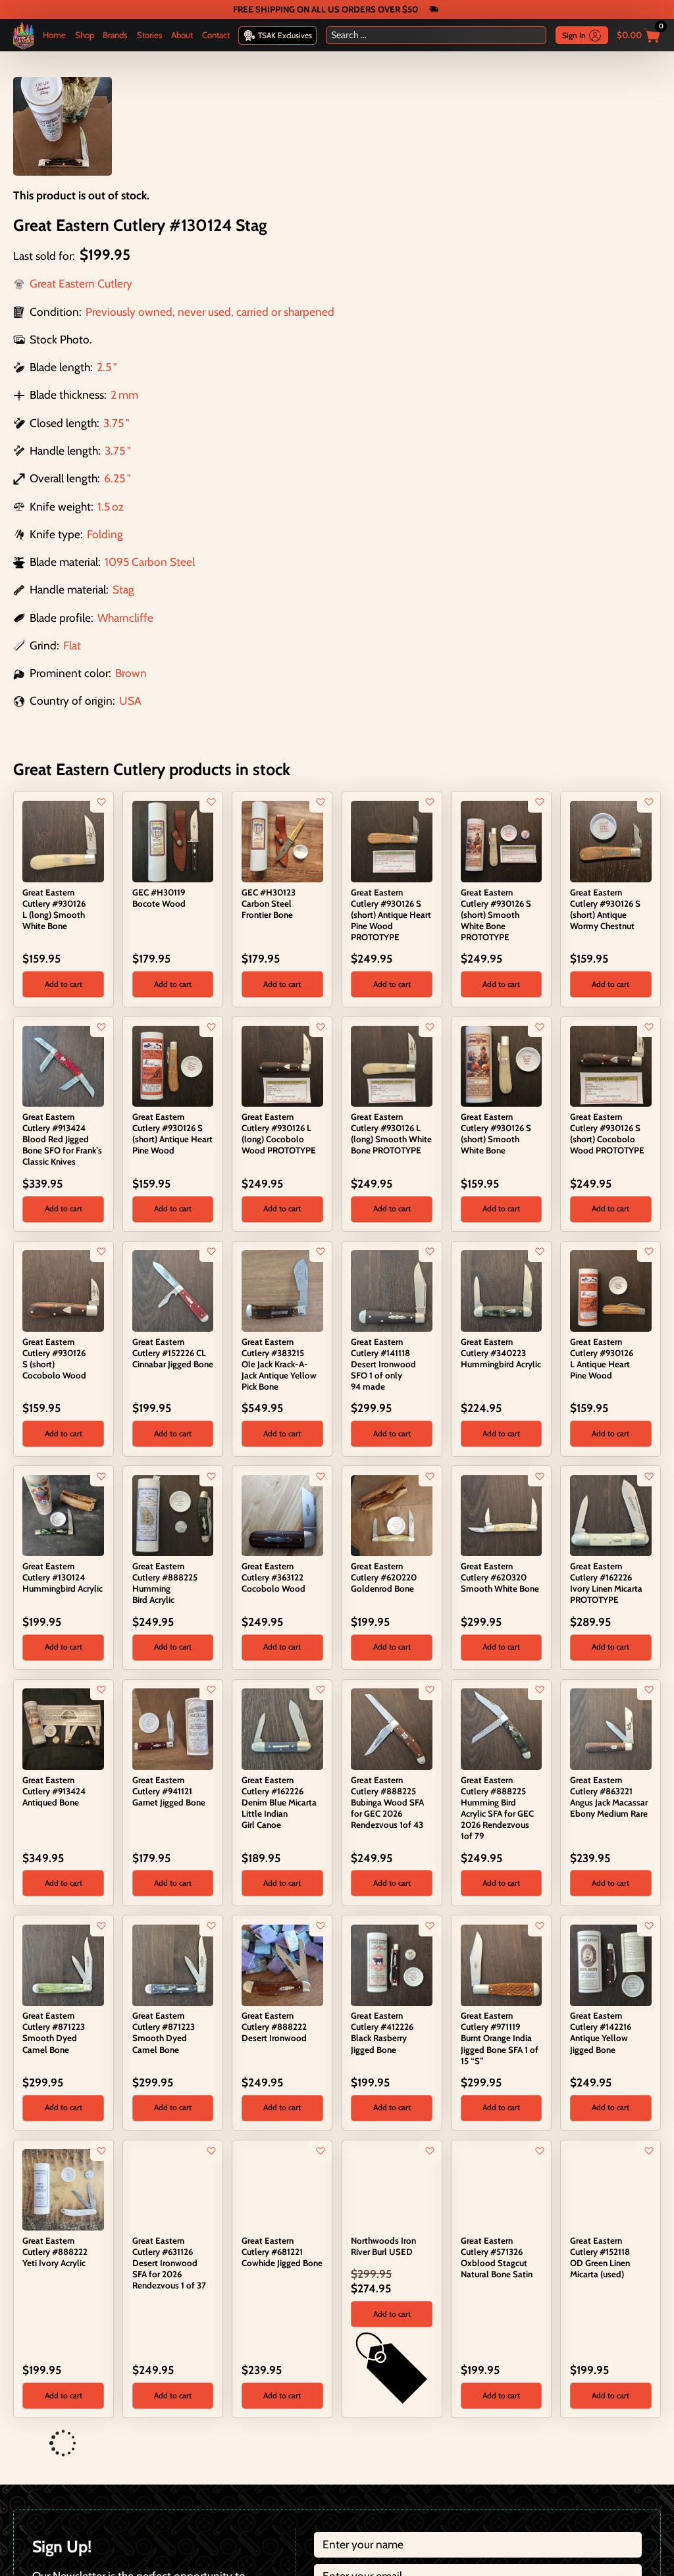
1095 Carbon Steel (150, 562)
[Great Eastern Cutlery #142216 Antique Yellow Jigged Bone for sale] (611, 1964)
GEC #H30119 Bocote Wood (159, 898)
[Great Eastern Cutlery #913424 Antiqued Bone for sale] (63, 1728)
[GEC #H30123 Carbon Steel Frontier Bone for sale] (282, 840)
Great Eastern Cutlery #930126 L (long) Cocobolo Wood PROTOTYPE (279, 1133)
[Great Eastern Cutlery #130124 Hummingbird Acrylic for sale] (63, 1514)
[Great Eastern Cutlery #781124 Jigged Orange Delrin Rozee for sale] (30, 2443)
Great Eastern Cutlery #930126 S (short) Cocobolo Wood (54, 1358)
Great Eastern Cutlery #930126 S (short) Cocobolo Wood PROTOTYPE (607, 1133)
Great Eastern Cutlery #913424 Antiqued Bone (54, 1791)
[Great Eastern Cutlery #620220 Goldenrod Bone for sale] (392, 1514)
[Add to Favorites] (102, 802)
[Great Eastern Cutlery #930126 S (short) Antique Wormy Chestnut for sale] (611, 840)
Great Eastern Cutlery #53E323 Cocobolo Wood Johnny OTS (273, 2478)
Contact (216, 35)
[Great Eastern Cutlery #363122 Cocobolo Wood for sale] (282, 1514)
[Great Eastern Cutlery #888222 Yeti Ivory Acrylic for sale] (63, 2189)
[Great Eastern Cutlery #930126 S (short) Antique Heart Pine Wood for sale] (173, 1065)
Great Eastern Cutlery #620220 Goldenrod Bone (384, 1577)
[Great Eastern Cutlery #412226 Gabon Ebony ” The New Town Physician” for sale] (578, 2443)
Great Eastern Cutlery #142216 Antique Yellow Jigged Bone (601, 2032)
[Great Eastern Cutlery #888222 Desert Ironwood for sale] (282, 1964)
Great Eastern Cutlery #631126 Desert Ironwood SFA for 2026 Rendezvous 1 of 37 (169, 2263)
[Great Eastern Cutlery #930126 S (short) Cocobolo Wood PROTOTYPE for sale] (611, 1065)
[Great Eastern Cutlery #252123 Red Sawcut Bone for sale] (468, 2443)
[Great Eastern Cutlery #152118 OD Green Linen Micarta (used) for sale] (611, 2189)
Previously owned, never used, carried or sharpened (210, 312)
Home (54, 35)
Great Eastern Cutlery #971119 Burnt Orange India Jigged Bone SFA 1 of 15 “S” (500, 2038)
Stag (123, 589)
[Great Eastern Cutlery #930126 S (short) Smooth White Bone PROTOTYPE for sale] (502, 840)
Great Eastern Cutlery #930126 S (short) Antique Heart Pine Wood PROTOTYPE (391, 915)
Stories (150, 35)
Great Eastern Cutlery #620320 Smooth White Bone (500, 1577)
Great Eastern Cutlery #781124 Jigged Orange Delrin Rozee (53, 2478)
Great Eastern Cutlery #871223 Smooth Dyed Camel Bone (54, 2032)
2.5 (104, 367)
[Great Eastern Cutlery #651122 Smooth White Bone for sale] (358, 2443)
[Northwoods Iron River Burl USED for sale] (392, 2189)
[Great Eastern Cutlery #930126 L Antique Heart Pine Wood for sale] (611, 1289)
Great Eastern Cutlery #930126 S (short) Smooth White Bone (496, 1133)
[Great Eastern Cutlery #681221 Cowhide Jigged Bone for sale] (282, 2189)
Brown (131, 673)
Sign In (574, 35)
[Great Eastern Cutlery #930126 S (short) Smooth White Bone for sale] (502, 1065)
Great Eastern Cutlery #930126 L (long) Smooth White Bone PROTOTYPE (391, 1133)
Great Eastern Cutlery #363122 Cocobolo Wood (273, 1577)
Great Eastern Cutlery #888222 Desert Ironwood (274, 2027)
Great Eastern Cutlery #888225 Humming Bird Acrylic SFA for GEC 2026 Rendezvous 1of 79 (497, 1808)
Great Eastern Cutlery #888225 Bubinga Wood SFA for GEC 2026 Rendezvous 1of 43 (387, 1802)
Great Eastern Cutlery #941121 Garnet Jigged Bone (169, 1791)
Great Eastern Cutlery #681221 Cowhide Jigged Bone (282, 2252)
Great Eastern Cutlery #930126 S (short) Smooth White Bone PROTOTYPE (496, 915)
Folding (105, 534)
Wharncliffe (125, 618)
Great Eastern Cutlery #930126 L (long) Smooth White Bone (54, 909)
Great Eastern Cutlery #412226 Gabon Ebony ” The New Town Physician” (610, 2478)
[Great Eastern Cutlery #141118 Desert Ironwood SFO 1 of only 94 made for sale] (392, 1289)
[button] (63, 984)
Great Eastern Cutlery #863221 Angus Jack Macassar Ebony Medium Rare (609, 1797)
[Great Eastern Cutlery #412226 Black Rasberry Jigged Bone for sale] (392, 1964)
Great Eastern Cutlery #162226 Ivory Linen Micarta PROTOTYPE (606, 1583)
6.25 (115, 478)
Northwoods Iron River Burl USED (383, 2246)
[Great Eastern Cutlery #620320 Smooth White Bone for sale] (502, 1514)
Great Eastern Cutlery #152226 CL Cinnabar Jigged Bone (173, 1353)
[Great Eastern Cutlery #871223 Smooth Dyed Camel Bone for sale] (63, 1964)
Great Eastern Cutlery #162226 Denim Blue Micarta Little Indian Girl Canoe (279, 1802)
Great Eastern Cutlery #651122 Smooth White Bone (390, 2473)
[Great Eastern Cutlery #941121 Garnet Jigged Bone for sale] (173, 1728)
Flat (72, 645)
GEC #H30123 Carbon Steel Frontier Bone (269, 903)
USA (130, 700)
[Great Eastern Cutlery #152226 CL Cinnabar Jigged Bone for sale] (173, 1289)
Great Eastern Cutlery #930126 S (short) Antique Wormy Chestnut (605, 909)
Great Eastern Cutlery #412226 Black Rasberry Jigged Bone (382, 2032)
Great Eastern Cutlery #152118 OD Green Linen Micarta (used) (600, 2257)
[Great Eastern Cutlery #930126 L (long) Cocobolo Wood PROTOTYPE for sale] (282, 1065)
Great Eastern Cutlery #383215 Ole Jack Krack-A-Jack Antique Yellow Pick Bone (279, 1364)
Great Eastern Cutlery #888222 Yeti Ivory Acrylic (55, 2252)
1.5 (104, 506)
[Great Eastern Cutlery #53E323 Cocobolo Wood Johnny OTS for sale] (249, 2443)
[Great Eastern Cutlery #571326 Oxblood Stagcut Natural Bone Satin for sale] (502, 2189)
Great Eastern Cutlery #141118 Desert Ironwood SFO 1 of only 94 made (383, 1364)
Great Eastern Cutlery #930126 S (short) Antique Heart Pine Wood (172, 1133)
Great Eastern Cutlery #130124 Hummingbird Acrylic (63, 1577)
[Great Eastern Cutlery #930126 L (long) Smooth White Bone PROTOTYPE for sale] (392, 1065)
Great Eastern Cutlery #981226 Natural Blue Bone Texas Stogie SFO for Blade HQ (172, 2484)
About (182, 35)
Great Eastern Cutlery (81, 283)
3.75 (114, 423)
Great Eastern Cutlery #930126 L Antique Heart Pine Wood (602, 1358)
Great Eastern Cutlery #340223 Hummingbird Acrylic (501, 1353)
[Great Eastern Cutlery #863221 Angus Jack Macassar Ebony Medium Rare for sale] (611, 1728)
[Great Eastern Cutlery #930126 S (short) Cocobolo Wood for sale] (63, 1289)
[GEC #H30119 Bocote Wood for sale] (173, 840)
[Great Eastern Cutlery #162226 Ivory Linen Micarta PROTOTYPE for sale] (611, 1514)
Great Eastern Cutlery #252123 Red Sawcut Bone (500, 2473)
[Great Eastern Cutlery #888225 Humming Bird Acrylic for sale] (173, 1514)
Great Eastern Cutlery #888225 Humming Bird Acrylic (165, 1583)
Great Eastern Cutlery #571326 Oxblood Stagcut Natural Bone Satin (497, 2257)
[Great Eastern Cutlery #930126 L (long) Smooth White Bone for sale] (63, 840)
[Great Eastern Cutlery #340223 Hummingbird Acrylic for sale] (502, 1289)
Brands (115, 35)
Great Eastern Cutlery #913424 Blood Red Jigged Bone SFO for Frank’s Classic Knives (62, 1139)
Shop (85, 35)
